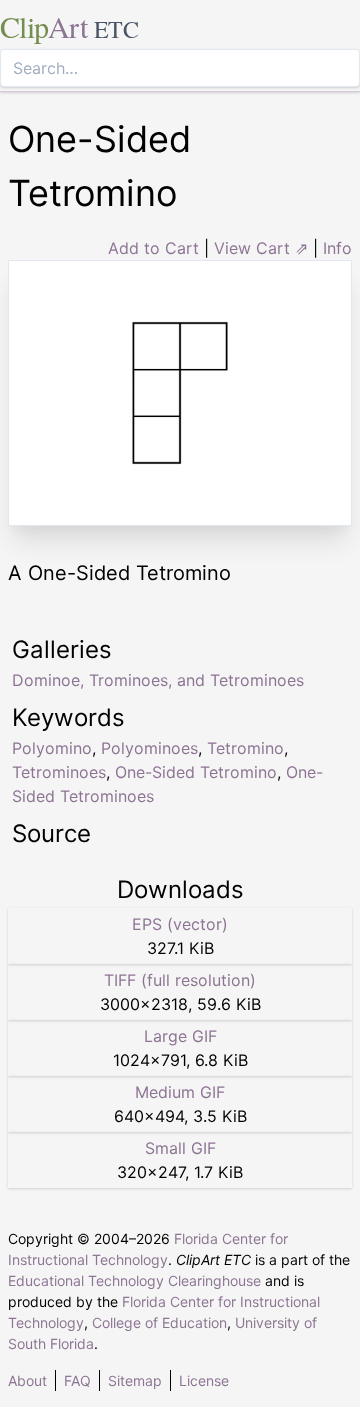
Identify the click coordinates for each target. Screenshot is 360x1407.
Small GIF (180, 1148)
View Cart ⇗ (261, 248)
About (27, 1380)
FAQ (77, 1380)
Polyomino (52, 748)
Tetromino (245, 748)
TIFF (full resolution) (180, 980)
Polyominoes (149, 748)
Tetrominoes (59, 772)
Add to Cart (153, 248)
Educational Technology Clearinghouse (134, 1280)
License (204, 1380)
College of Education (159, 1322)
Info (337, 248)
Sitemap (135, 1380)
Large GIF (180, 1036)
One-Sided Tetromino (196, 772)
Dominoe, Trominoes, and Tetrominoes (158, 680)
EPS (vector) (180, 924)
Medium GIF (180, 1092)
